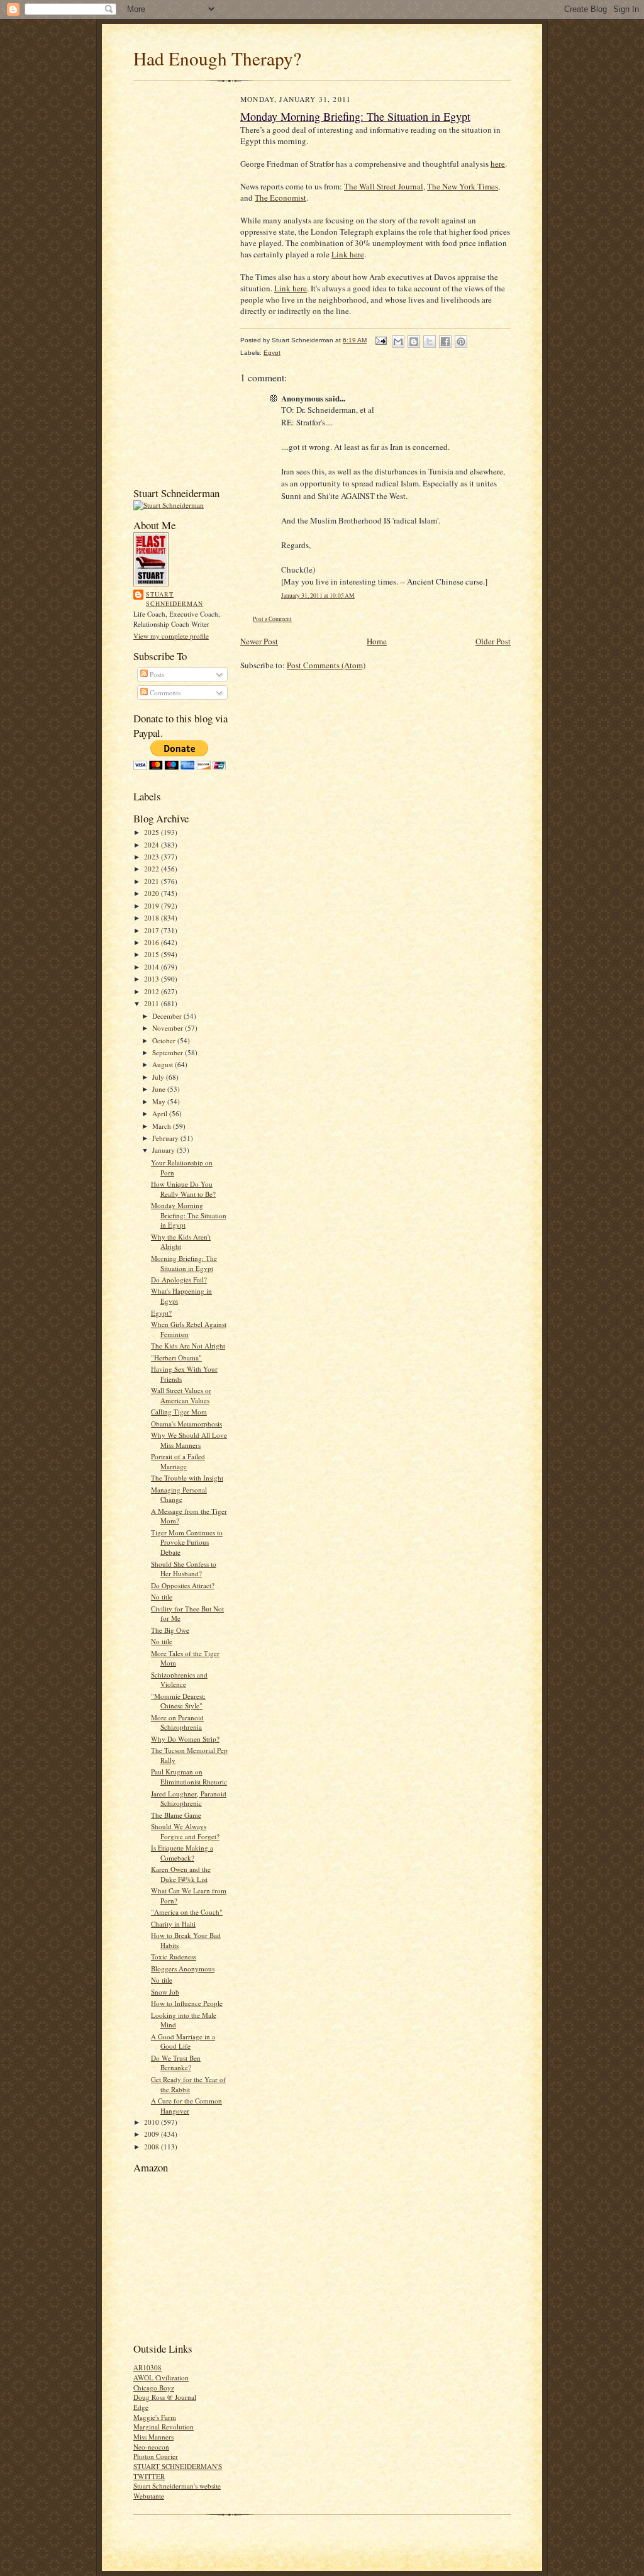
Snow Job (165, 1992)
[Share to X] (430, 342)
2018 (153, 918)
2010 (153, 2122)
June (160, 1089)
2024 (153, 845)
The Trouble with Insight (187, 1478)
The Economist (280, 198)
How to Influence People (187, 2003)
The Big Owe (170, 1630)
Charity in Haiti (173, 1924)
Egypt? (161, 1313)
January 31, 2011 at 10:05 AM (318, 596)
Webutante (149, 2496)
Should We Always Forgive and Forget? (185, 1831)
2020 (153, 893)
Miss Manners (153, 2437)
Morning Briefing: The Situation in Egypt (184, 1263)
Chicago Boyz (154, 2388)
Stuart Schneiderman (175, 599)
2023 (153, 857)
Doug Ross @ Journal (165, 2397)
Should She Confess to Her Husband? (184, 1569)
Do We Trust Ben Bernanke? (176, 2063)
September (169, 1052)
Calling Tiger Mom (179, 1412)
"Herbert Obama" (176, 1358)
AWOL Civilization (161, 2377)
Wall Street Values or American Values (181, 1395)
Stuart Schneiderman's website (177, 2486)
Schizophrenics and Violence (179, 1680)
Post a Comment (272, 619)
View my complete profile (171, 636)
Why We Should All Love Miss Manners (189, 1440)
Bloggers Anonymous (183, 1968)
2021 (153, 881)
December (168, 1016)
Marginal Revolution (164, 2427)
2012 (153, 991)
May (160, 1101)
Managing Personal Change (179, 1495)
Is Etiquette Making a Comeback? (182, 1853)
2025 (153, 832)
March (163, 1126)
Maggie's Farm (155, 2417)
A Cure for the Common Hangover (186, 2106)
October (165, 1040)
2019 (153, 906)
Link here (348, 254)
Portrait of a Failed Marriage (178, 1461)
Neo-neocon (151, 2447)
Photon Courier (156, 2456)
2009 (153, 2134)
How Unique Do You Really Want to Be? (183, 1189)
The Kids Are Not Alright (188, 1346)
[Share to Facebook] (445, 342)
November (169, 1028)
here (498, 164)
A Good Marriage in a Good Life (183, 2041)
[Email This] (398, 342)
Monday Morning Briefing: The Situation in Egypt (189, 1215)
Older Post (493, 641)
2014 (153, 967)
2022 (153, 869)
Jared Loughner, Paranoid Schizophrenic (189, 1799)
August (164, 1064)
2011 (153, 1003)
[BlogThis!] (414, 342)
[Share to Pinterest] (461, 342)
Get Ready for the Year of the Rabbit (188, 2084)
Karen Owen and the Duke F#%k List (181, 1874)
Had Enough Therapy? (217, 58)
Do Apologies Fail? (179, 1280)
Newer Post (259, 641)
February (166, 1138)
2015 (153, 954)
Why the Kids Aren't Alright (181, 1242)
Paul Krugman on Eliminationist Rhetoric (189, 1777)
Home (377, 641)
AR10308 (147, 2367)
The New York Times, (464, 186)
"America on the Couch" (187, 1912)
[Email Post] (380, 340)
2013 (153, 979)
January (164, 1150)
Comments (164, 692)
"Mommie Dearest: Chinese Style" (178, 1701)
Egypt (272, 353)
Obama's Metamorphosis (186, 1424)
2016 (153, 942)
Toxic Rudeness (174, 1957)
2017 (153, 930)
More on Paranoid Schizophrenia (177, 1722)
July (159, 1077)
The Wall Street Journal (384, 186)
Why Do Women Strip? (185, 1739)
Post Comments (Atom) (326, 665)
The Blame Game (176, 1815)
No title (162, 1597)
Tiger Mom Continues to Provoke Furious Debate (187, 1542)
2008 (153, 2147)
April (161, 1113)
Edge (141, 2407)
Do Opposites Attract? (183, 1585)
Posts (156, 674)
